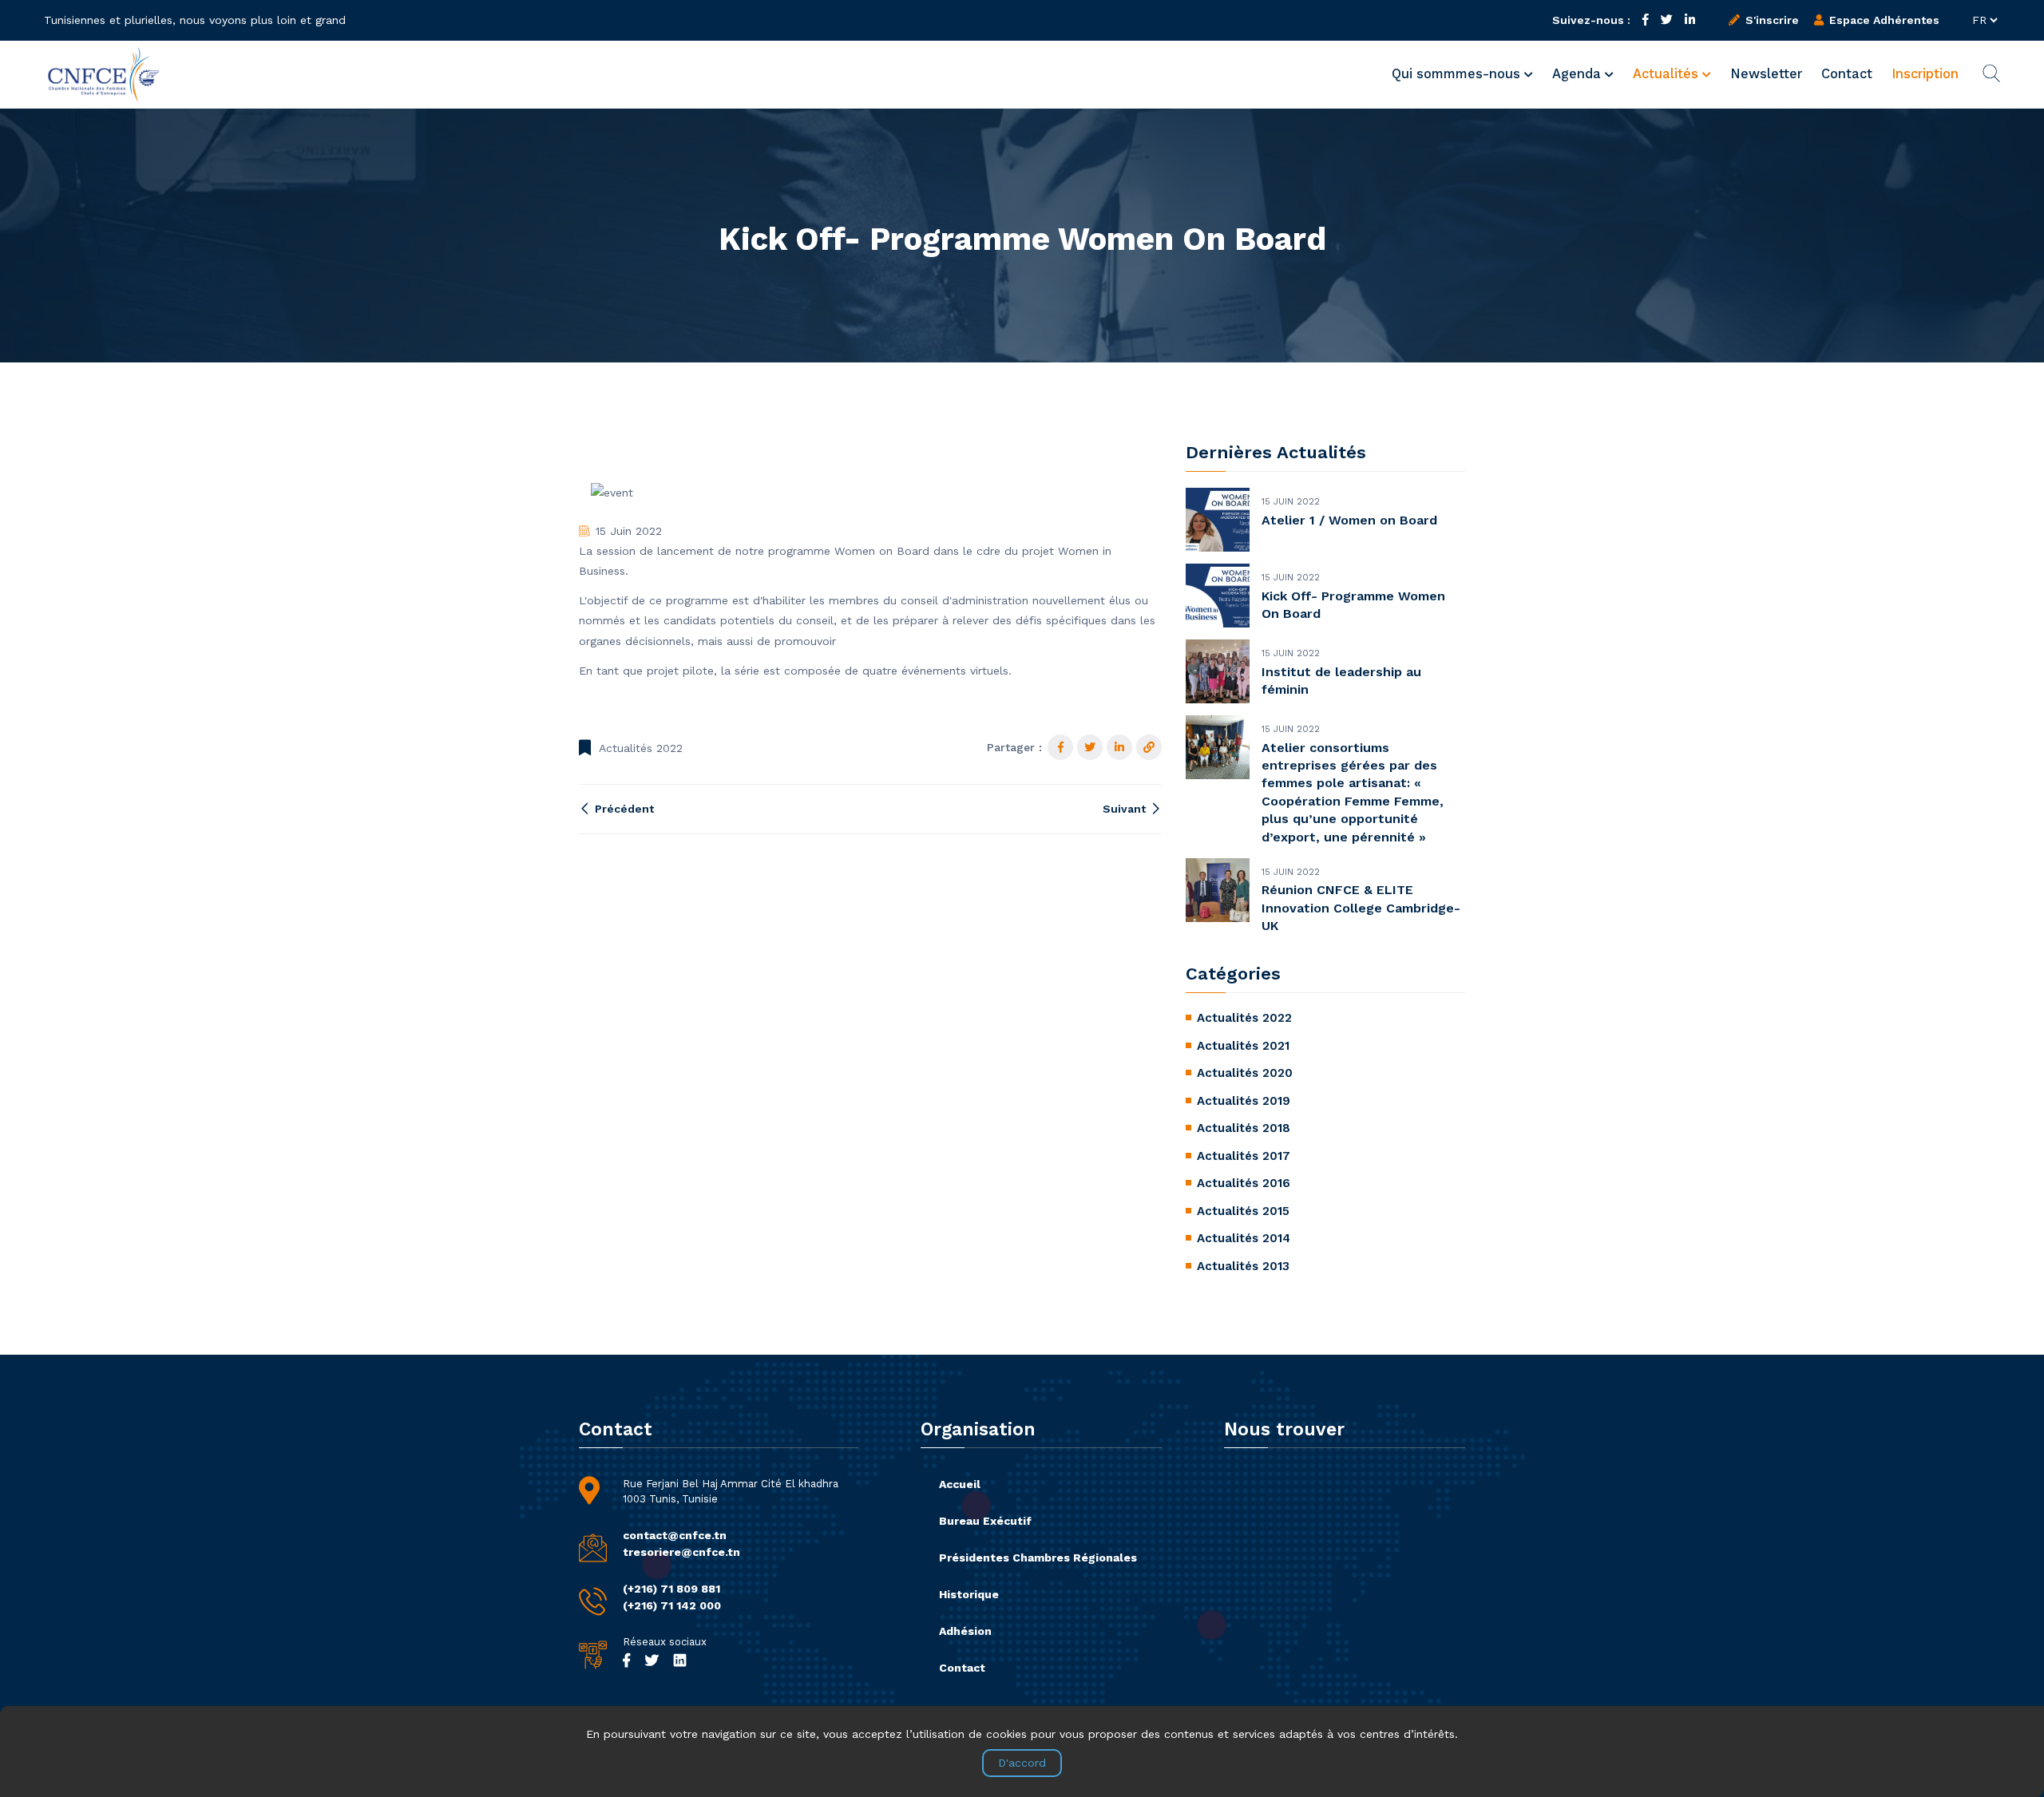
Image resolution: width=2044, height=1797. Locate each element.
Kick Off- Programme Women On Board (1353, 605)
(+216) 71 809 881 (671, 1589)
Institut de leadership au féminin (1341, 681)
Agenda (1579, 74)
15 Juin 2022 (629, 531)
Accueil (960, 1484)
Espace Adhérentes (1883, 20)
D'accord (1022, 1763)
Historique (969, 1594)
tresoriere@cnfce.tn (681, 1552)
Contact (1847, 74)
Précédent (623, 809)
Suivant (1126, 809)
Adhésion (965, 1631)
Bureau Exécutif (985, 1521)
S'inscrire (1771, 20)
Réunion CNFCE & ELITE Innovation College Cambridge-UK (1361, 908)
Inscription (1925, 74)
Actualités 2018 (1244, 1128)
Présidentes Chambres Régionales (1038, 1558)
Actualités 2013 (1243, 1266)
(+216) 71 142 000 (672, 1605)
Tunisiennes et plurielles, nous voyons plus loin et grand (195, 20)
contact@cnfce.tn (675, 1535)
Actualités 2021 (1243, 1046)
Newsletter (1766, 74)
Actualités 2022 (641, 748)
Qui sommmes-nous (1458, 74)
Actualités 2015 (1243, 1211)
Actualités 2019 (1244, 1101)
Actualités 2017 (1244, 1156)
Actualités (1668, 74)
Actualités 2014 (1244, 1238)
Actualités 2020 (1245, 1073)
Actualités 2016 (1244, 1183)
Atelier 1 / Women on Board (1349, 520)
